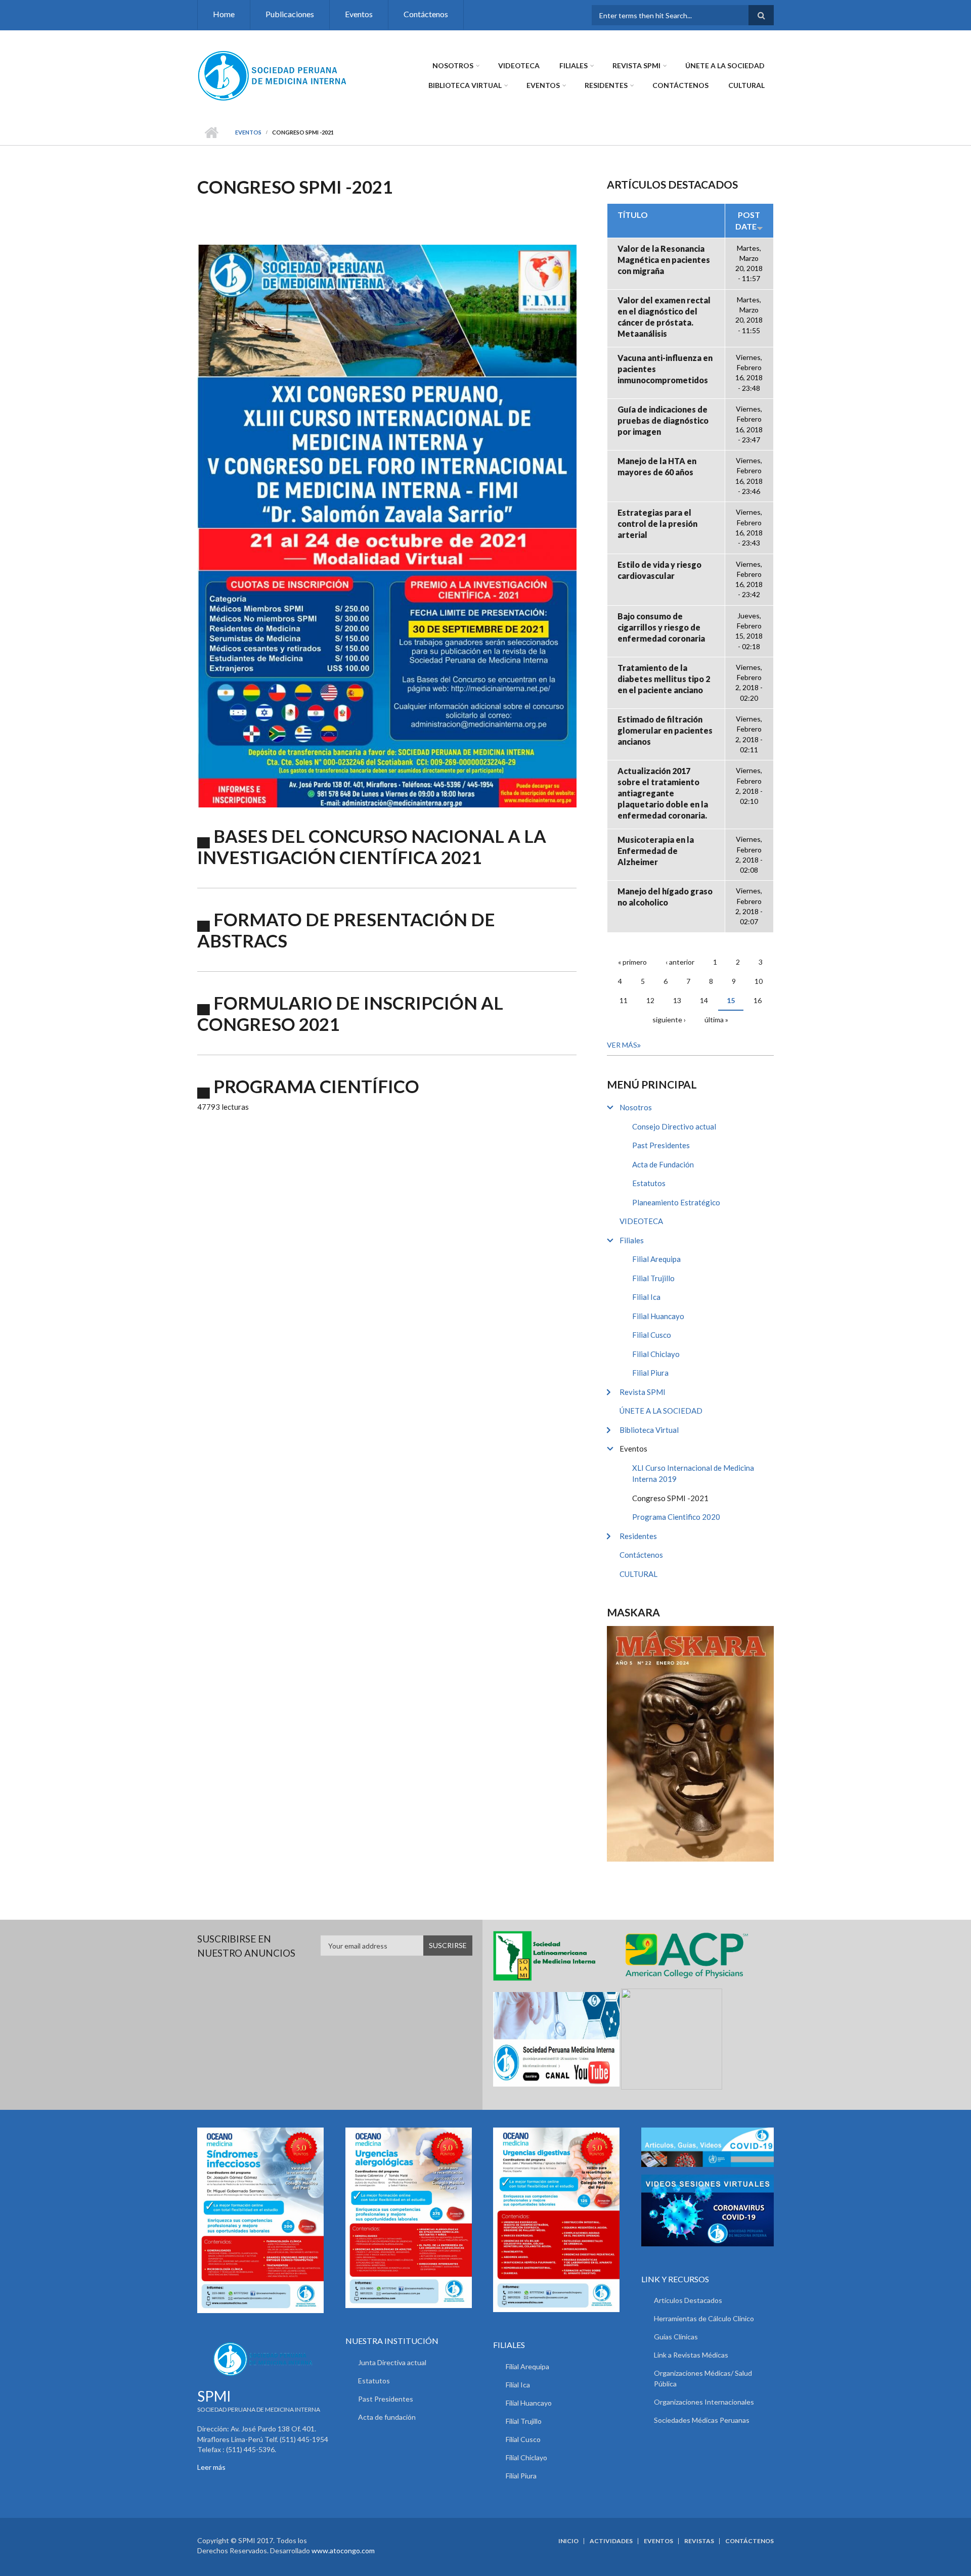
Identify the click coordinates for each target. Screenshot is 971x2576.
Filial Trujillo (653, 1278)
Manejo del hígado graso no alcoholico (665, 897)
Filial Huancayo (658, 1316)
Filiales (573, 65)
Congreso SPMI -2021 (670, 1498)
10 (759, 981)
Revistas (699, 2541)
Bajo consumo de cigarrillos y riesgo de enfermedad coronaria (661, 627)
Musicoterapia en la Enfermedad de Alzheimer (656, 851)
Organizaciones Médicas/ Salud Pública (703, 2378)
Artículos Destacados (688, 2300)
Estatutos (649, 1183)
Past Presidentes (661, 1145)
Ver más (622, 1045)
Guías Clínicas (676, 2337)
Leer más (211, 2467)
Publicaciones (290, 14)
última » (716, 1020)
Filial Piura (650, 1373)
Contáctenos (426, 14)
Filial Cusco (652, 1335)
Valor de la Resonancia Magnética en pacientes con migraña (664, 260)
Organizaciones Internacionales (704, 2402)
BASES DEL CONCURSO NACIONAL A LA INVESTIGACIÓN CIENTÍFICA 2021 (372, 846)
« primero (632, 962)
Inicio (211, 132)
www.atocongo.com (343, 2550)
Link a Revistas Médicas (691, 2355)
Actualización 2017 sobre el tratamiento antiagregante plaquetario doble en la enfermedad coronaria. (663, 793)
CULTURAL (746, 85)
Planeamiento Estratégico (676, 1202)
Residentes (606, 85)
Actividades (611, 2541)
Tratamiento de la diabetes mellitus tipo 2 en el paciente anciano (664, 679)
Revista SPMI (636, 65)
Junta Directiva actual (392, 2362)
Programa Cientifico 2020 (676, 1517)
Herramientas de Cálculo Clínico (704, 2318)
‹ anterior (680, 962)
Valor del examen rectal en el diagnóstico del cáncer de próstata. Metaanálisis (664, 317)
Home (224, 14)
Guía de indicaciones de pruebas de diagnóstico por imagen (663, 420)
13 (677, 1000)
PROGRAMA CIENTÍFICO (316, 1086)
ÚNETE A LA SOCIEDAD (725, 65)
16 (758, 1000)
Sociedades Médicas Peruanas (702, 2420)
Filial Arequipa (656, 1259)
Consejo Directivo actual (674, 1126)
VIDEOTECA (519, 65)
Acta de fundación (387, 2417)
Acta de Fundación (663, 1164)
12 (650, 1000)
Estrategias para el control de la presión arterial (657, 524)
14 (704, 1000)
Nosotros (453, 65)
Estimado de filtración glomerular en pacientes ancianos (665, 730)
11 (624, 1000)
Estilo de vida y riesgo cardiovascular (659, 570)
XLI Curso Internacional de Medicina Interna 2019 (693, 1474)
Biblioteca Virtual (465, 85)
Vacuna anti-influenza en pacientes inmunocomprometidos (665, 369)
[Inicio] (273, 75)
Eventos (359, 14)
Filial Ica (646, 1297)
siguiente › (669, 1020)
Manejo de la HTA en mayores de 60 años (657, 466)
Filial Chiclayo (656, 1354)
